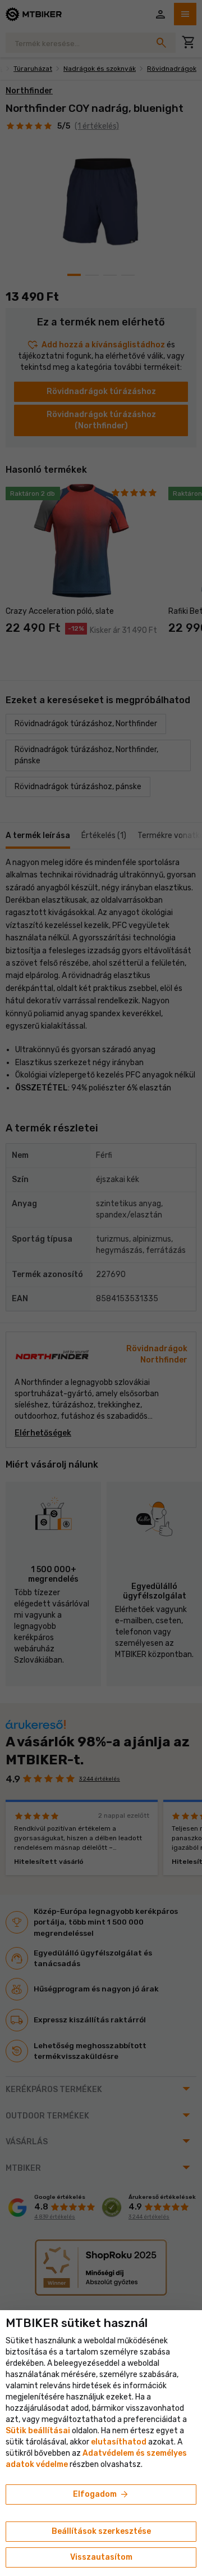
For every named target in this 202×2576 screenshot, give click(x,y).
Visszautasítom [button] (101, 2557)
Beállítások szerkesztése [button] (101, 2531)
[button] (119, 2442)
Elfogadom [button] (101, 2494)
